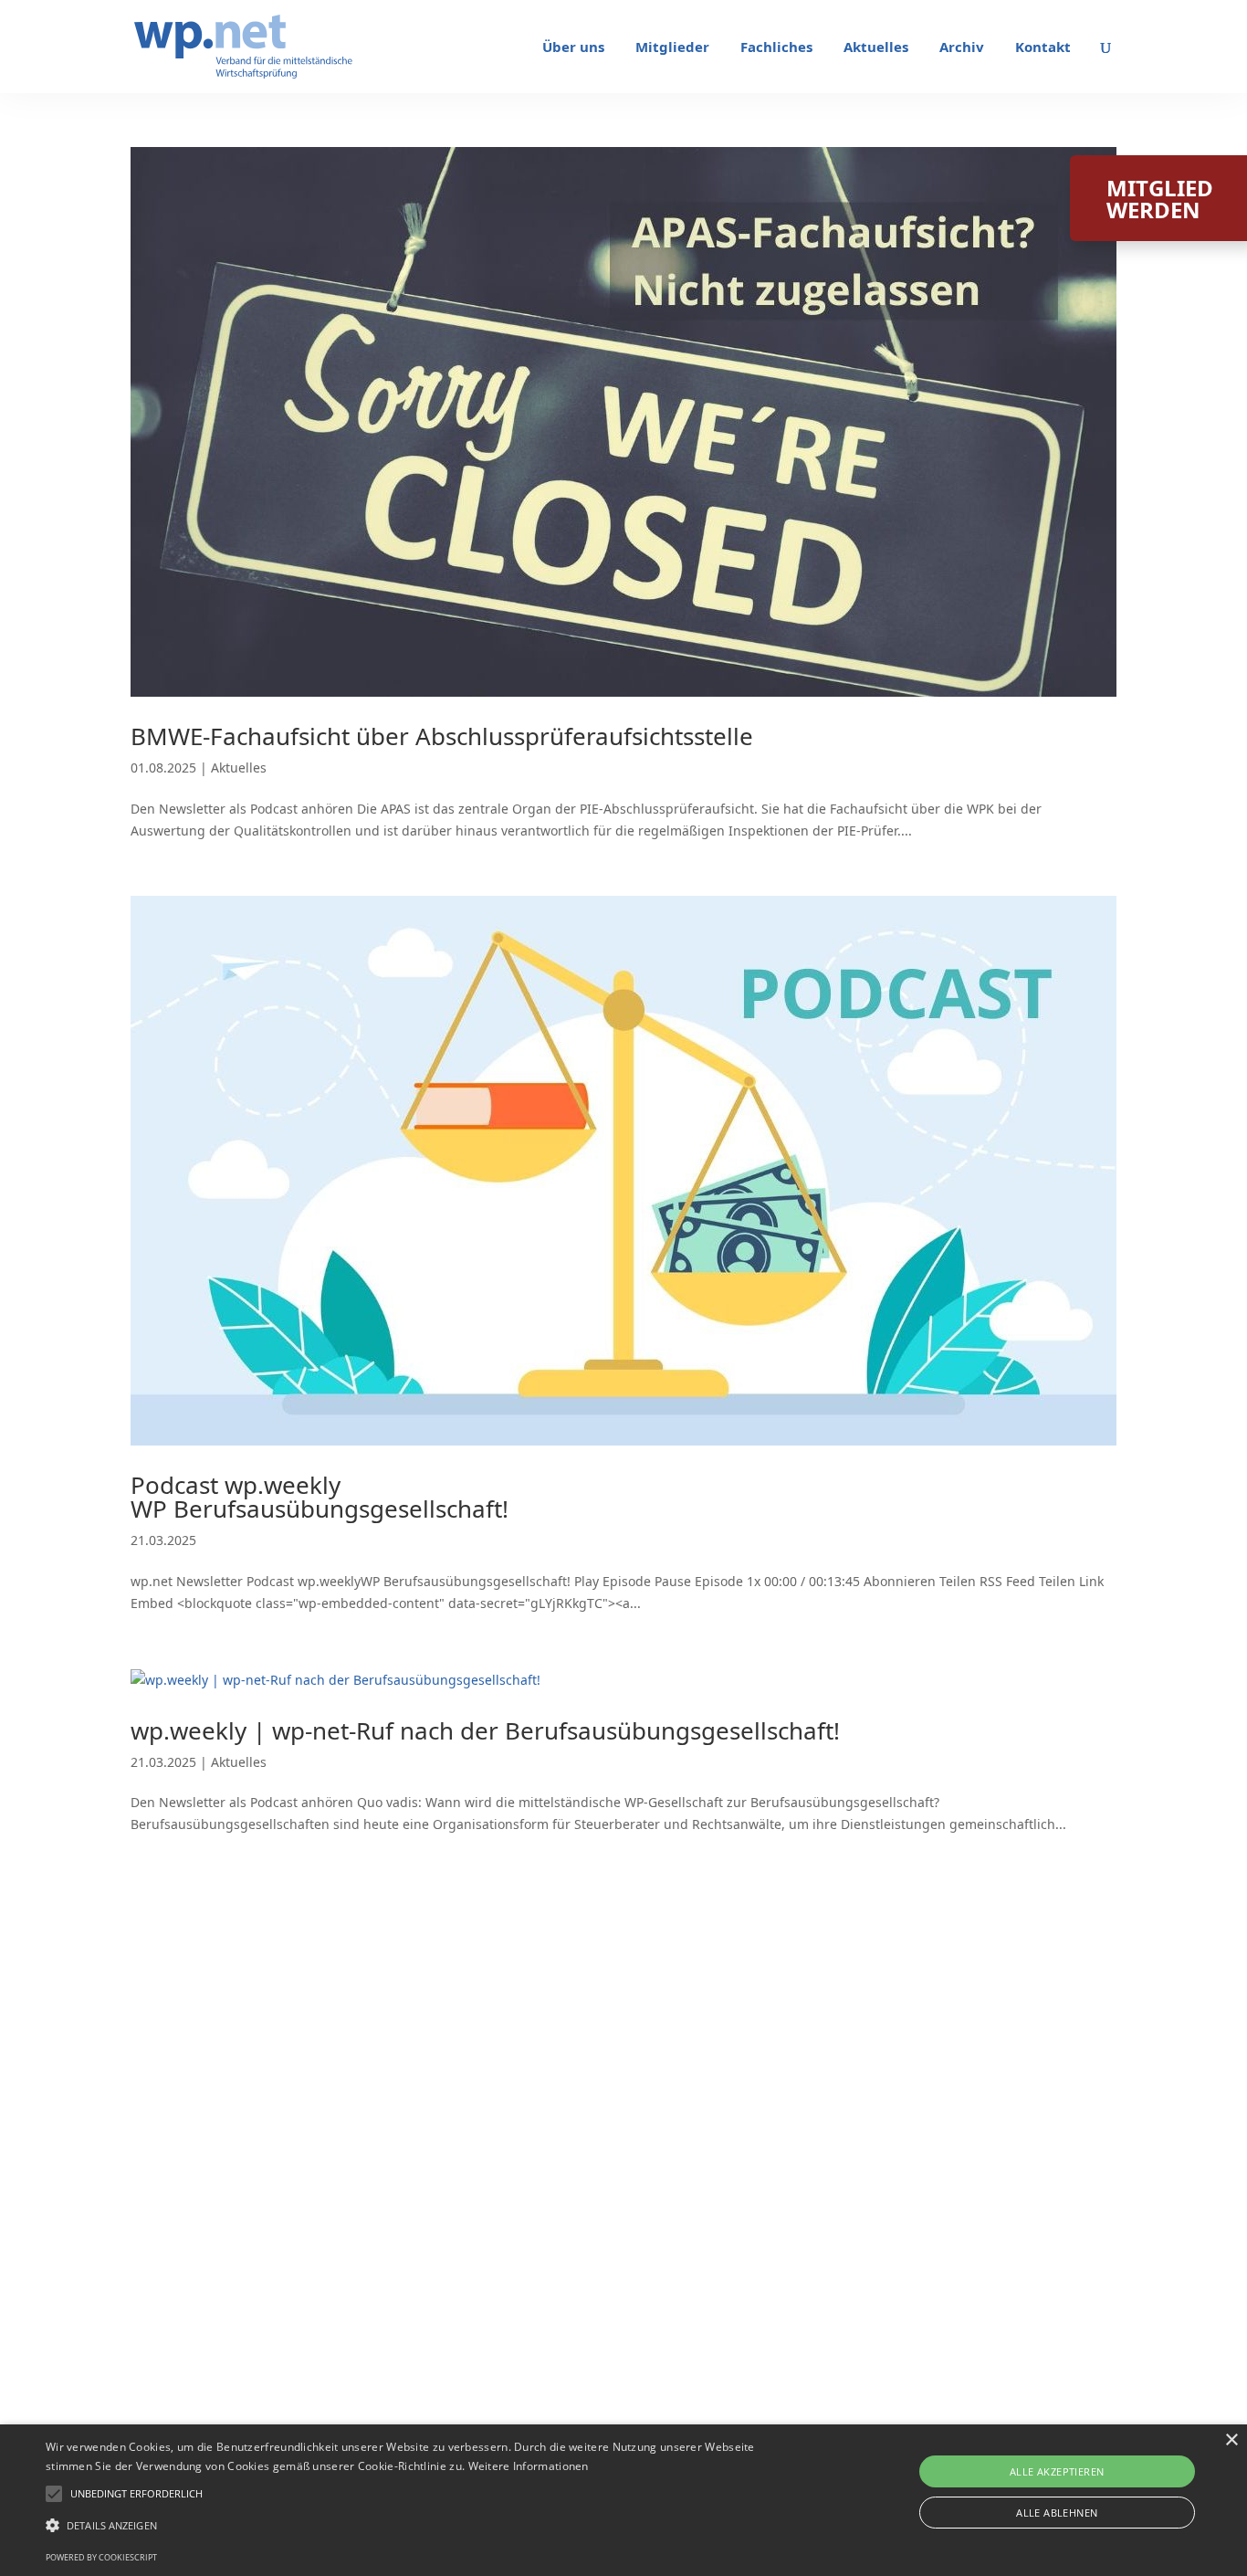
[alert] (623, 2500)
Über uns (573, 48)
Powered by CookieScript (101, 2557)
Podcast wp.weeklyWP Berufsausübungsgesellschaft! (320, 1497)
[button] (136, 2494)
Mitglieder (672, 48)
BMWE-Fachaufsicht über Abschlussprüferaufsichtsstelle (442, 736)
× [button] (1231, 2440)
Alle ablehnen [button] (1057, 2513)
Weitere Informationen (529, 2466)
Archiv (962, 48)
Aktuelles (876, 48)
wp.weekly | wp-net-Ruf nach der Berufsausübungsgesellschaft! (485, 1730)
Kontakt (1043, 48)
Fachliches (776, 48)
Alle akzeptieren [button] (1057, 2471)
